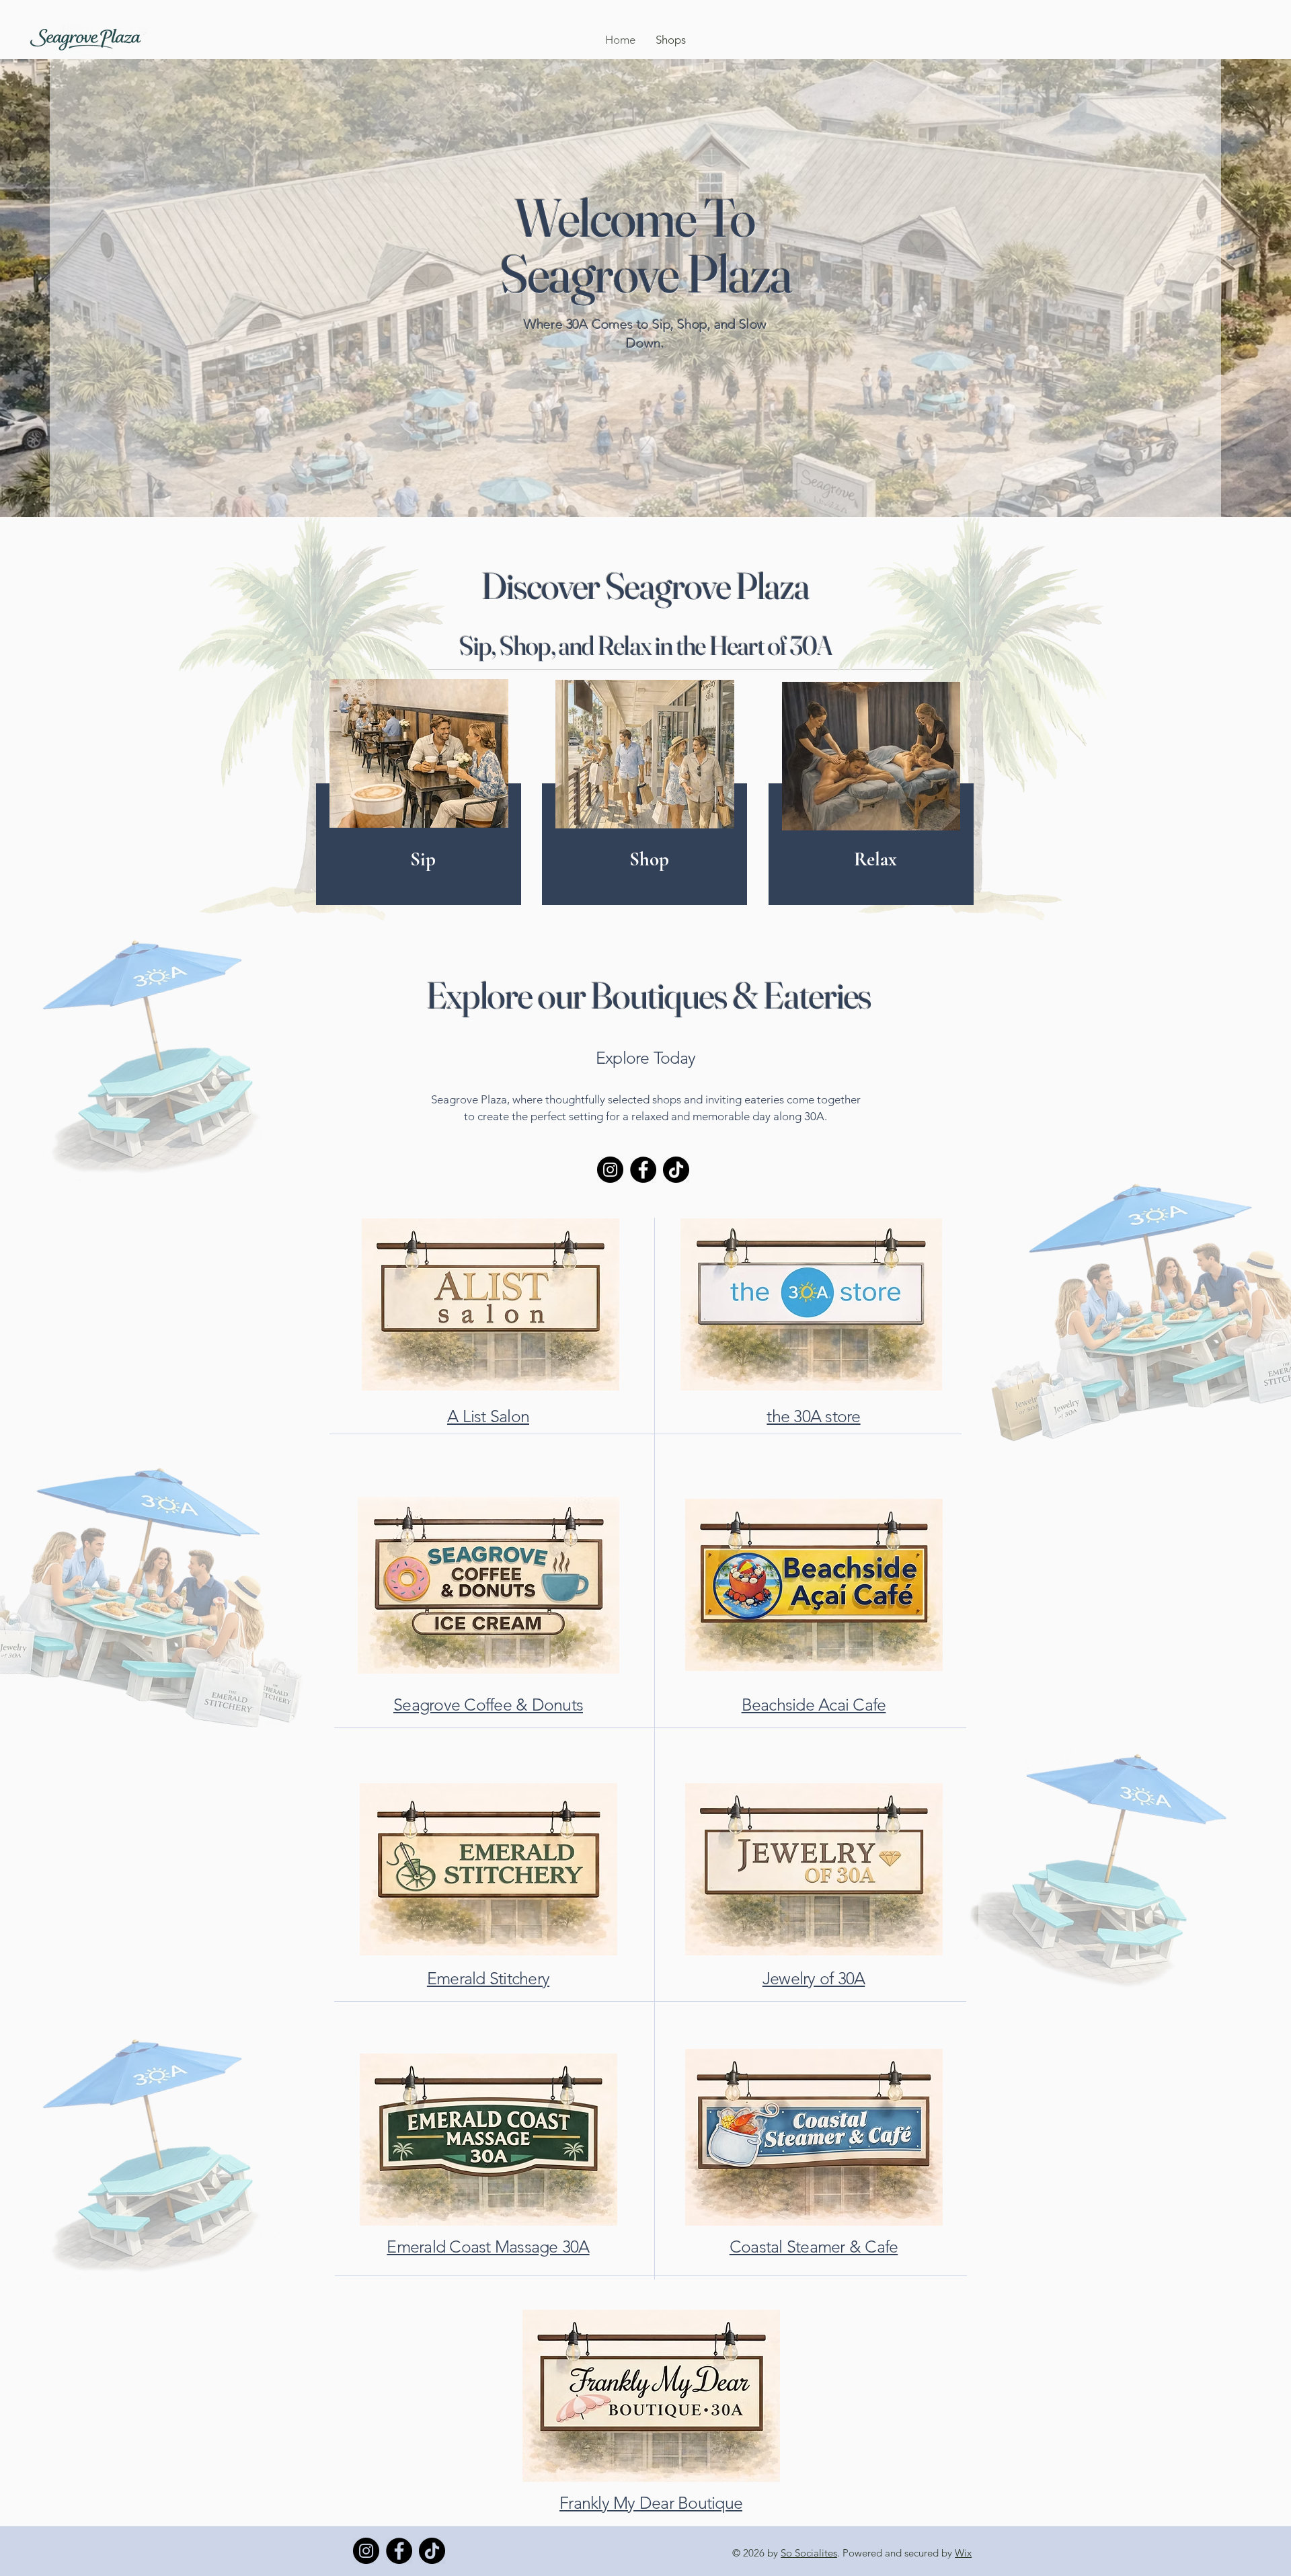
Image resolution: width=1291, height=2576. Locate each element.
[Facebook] (643, 1170)
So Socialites (809, 2553)
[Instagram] (610, 1170)
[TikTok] (676, 1170)
